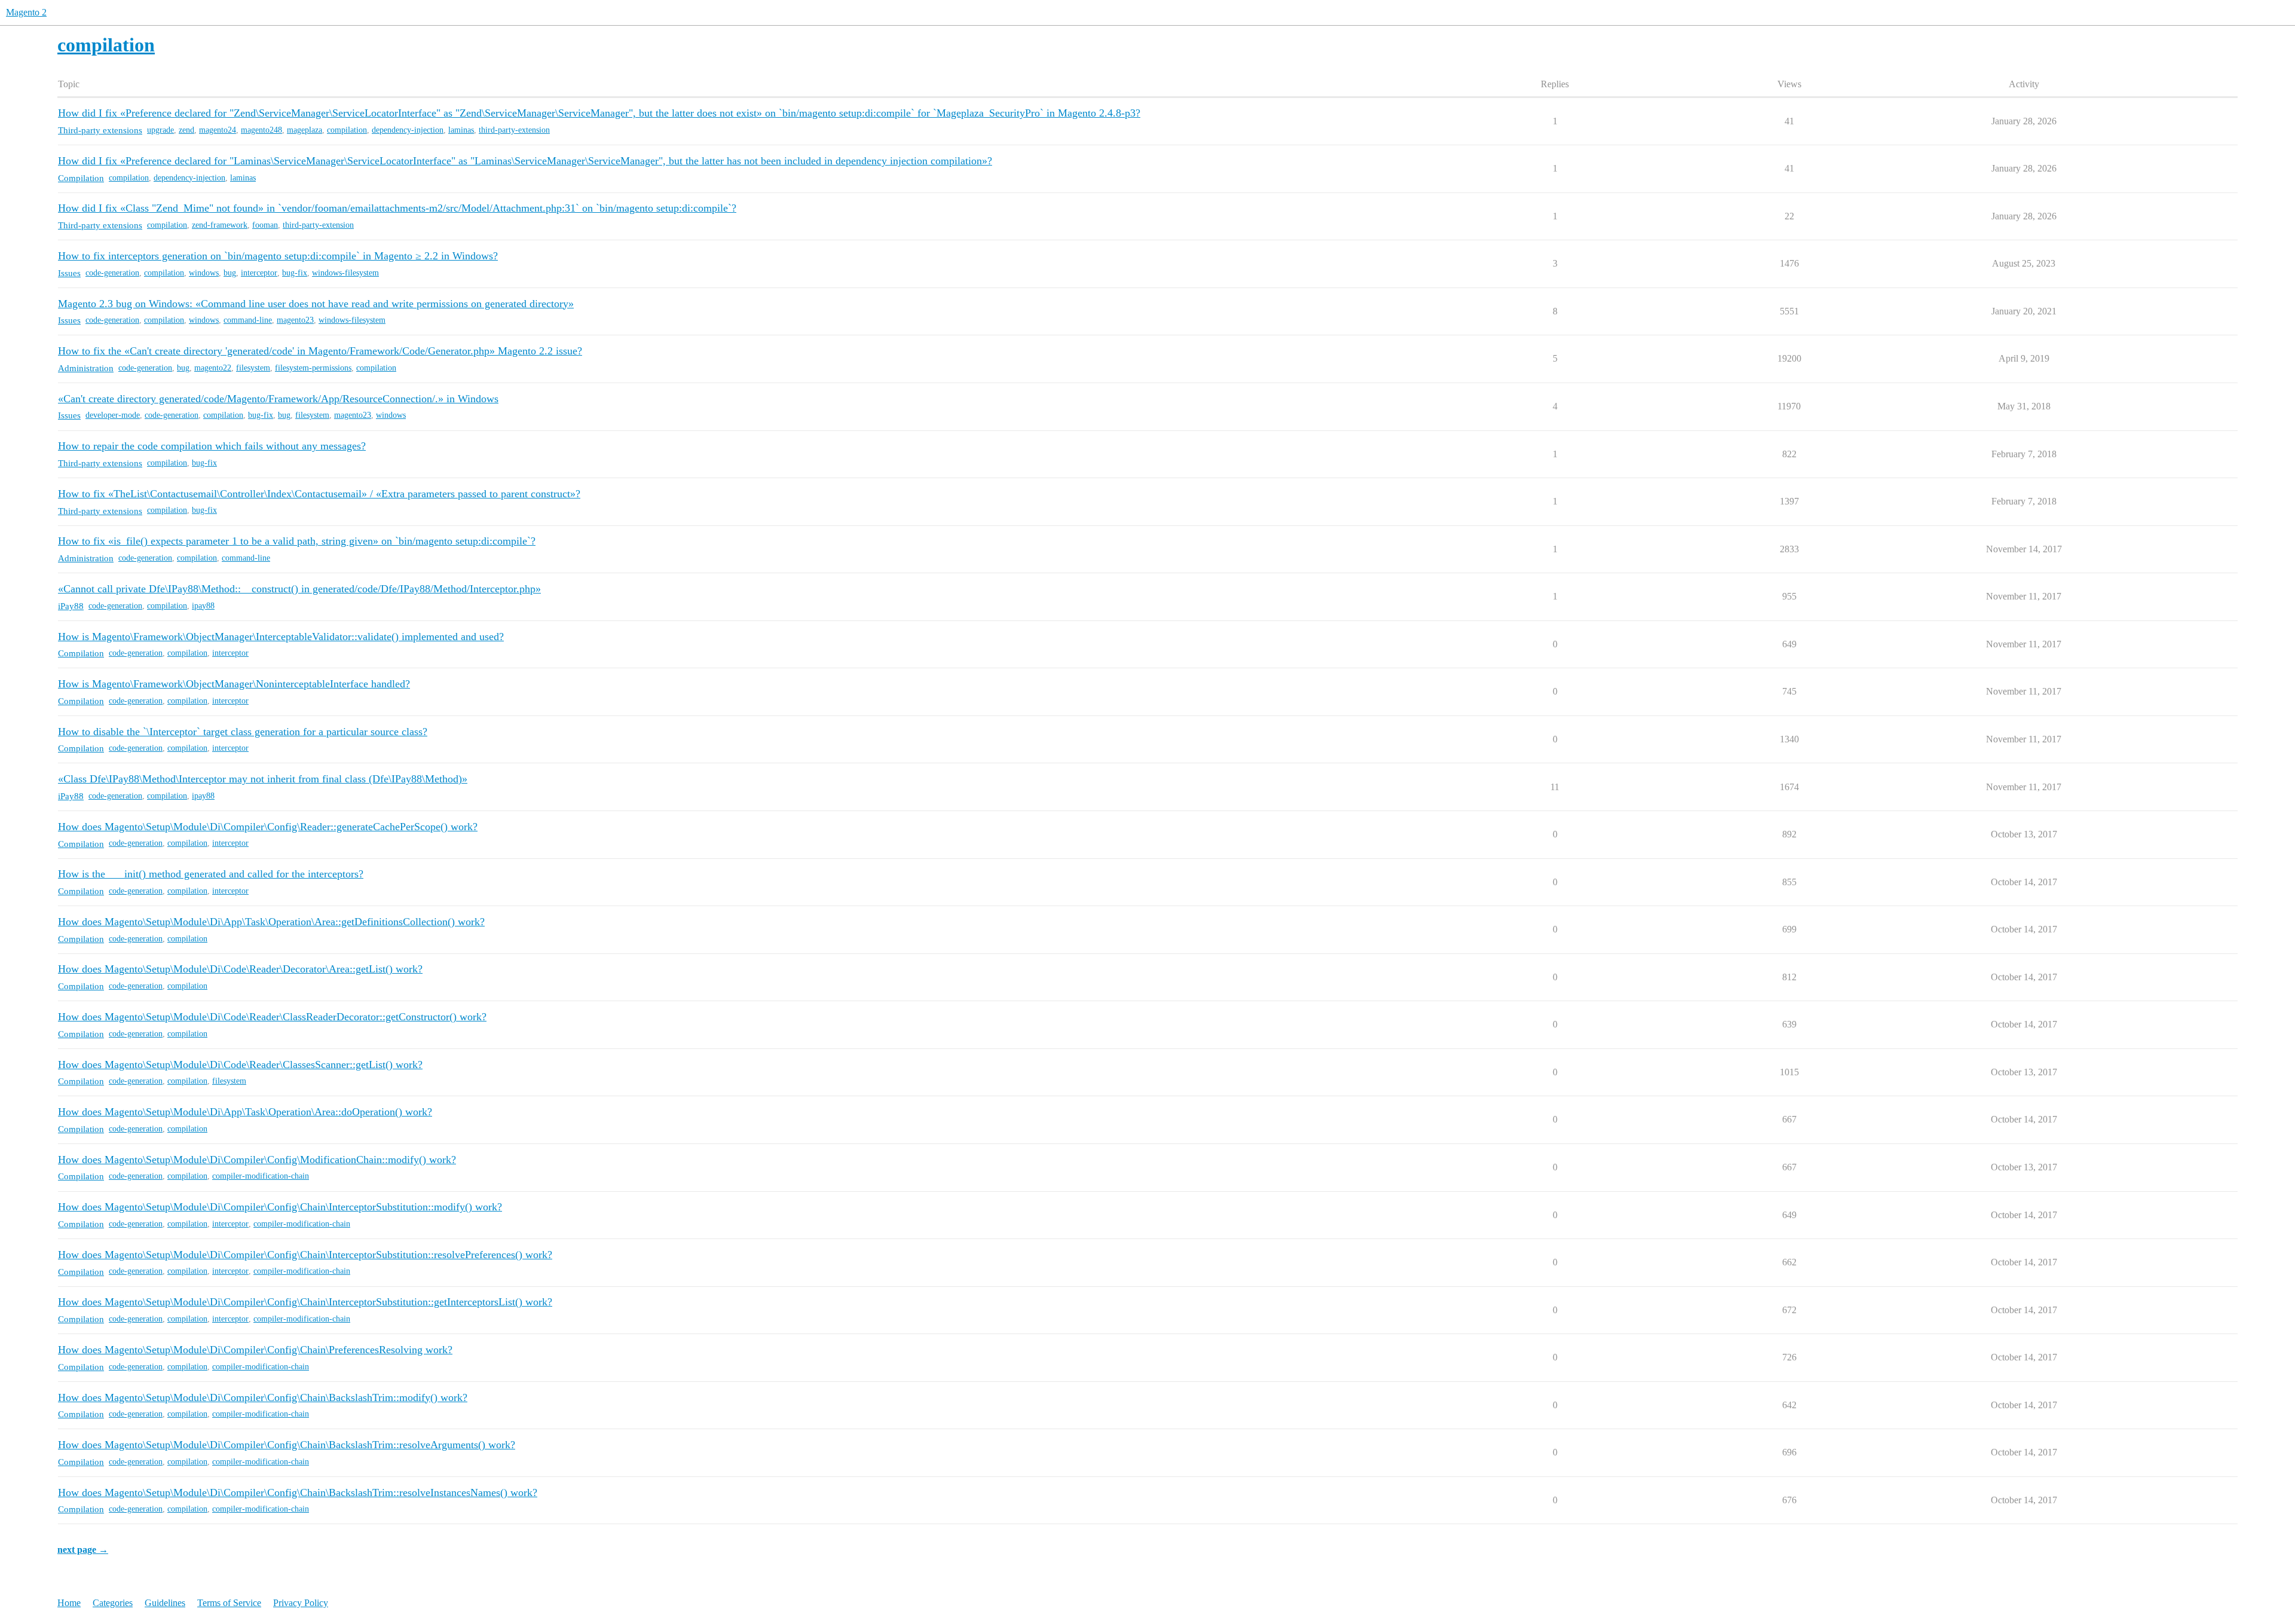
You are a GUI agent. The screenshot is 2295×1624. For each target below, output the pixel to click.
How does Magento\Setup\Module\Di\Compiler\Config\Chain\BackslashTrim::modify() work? (263, 1397)
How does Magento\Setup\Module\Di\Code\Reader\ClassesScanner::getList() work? (240, 1065)
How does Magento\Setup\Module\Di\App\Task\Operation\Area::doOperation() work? (245, 1112)
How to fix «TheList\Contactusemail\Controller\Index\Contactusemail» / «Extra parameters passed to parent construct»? (319, 494)
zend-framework (220, 225)
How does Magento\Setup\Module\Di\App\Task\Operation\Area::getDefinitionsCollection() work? (271, 922)
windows (204, 273)
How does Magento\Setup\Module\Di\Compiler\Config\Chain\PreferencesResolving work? (255, 1350)
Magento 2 (26, 12)
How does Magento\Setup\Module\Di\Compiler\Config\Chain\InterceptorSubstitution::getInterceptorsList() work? (305, 1302)
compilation (347, 130)
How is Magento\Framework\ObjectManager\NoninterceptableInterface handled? (234, 684)
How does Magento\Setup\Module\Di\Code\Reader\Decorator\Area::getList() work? (240, 969)
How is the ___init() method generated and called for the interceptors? (211, 874)
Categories (113, 1603)
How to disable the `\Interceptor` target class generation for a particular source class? (243, 732)
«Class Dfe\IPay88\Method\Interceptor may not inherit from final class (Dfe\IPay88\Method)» (263, 779)
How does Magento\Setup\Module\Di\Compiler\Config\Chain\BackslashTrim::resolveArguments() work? (287, 1445)
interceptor (259, 273)
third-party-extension (514, 130)
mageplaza (305, 130)
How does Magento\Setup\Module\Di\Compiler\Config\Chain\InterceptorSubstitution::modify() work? (280, 1207)
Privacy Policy (301, 1603)
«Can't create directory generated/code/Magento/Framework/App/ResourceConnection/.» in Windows (278, 399)
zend (186, 130)
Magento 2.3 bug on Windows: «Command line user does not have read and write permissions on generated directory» (316, 304)
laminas (461, 130)
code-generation (112, 273)
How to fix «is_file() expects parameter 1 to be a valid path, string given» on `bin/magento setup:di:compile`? (297, 541)
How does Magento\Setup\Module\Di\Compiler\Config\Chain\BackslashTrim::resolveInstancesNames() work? (298, 1493)
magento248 (261, 130)
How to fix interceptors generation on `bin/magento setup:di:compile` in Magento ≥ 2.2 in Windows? (278, 256)
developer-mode (113, 415)
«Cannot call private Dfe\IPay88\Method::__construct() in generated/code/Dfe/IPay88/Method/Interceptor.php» (299, 589)
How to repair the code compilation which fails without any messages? (212, 446)
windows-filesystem (345, 273)
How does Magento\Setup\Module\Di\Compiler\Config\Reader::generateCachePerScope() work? (268, 827)
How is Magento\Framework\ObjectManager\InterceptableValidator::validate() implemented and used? (281, 637)
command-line (248, 320)
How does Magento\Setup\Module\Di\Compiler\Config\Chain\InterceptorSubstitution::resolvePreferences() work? (305, 1255)
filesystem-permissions (313, 368)
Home (69, 1603)
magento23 (295, 320)
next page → (83, 1550)
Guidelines (165, 1603)
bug (230, 273)
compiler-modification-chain (261, 1176)
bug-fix (295, 273)
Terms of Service (229, 1603)
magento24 (218, 130)
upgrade (160, 130)
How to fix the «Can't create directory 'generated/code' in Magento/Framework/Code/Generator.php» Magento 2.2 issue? (320, 351)
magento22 (213, 368)
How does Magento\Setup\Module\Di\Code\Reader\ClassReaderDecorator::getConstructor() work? (272, 1017)
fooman (265, 225)
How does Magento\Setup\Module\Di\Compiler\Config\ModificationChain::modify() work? (257, 1160)
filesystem (253, 368)
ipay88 (203, 606)
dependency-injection (408, 130)
